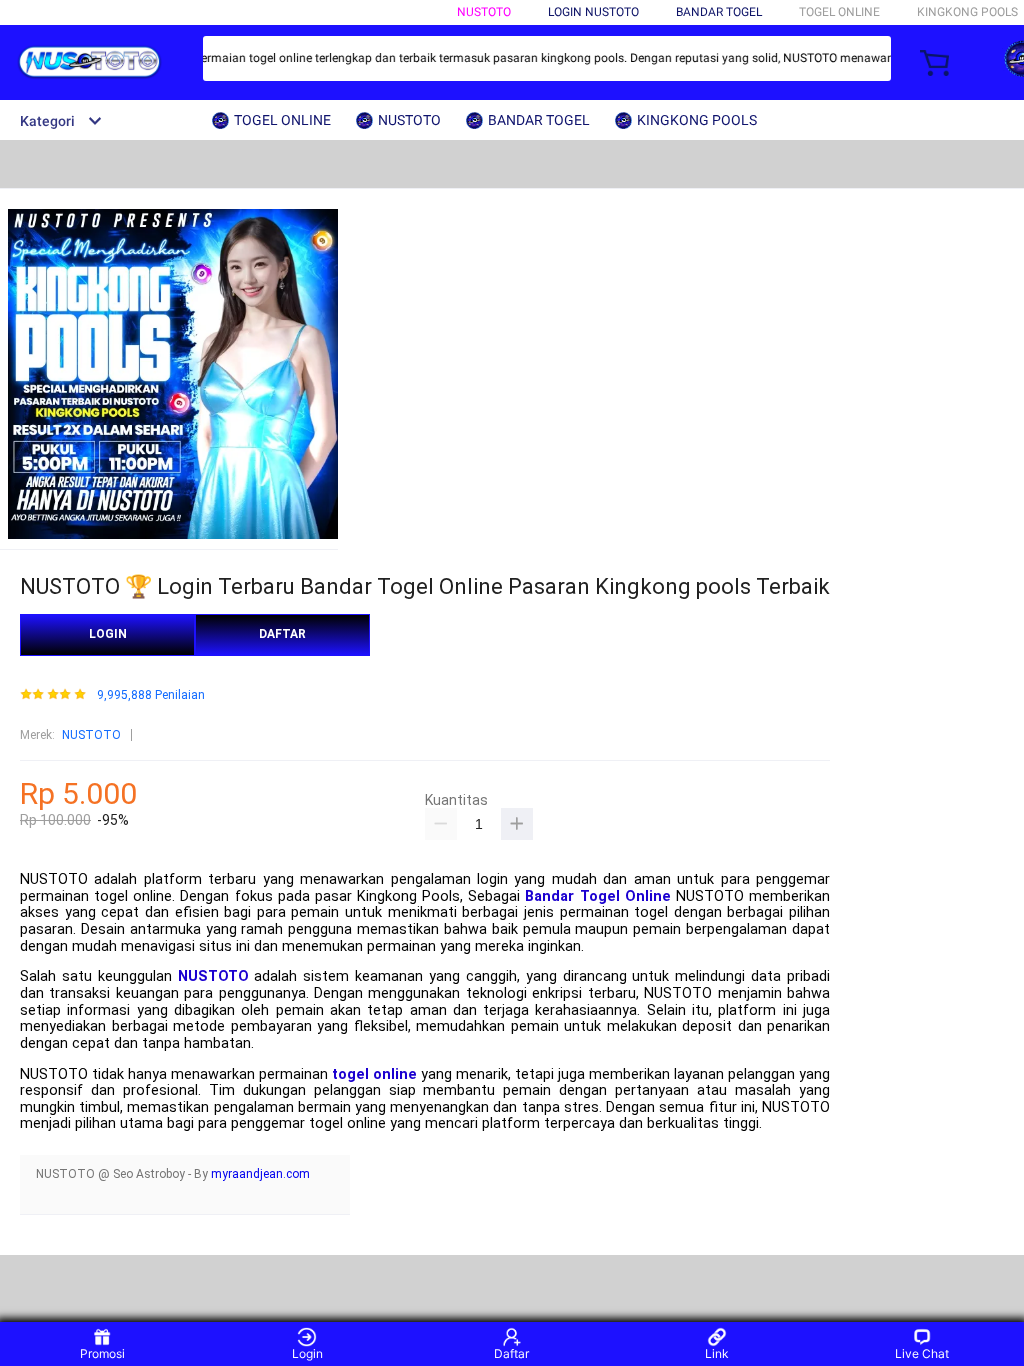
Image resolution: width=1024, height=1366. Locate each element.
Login (307, 1353)
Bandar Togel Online (597, 896)
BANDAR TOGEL (719, 12)
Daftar (511, 1353)
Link (717, 1353)
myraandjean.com (260, 1174)
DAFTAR (282, 634)
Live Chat (922, 1353)
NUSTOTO (484, 12)
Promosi (102, 1353)
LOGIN (108, 634)
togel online (374, 1074)
